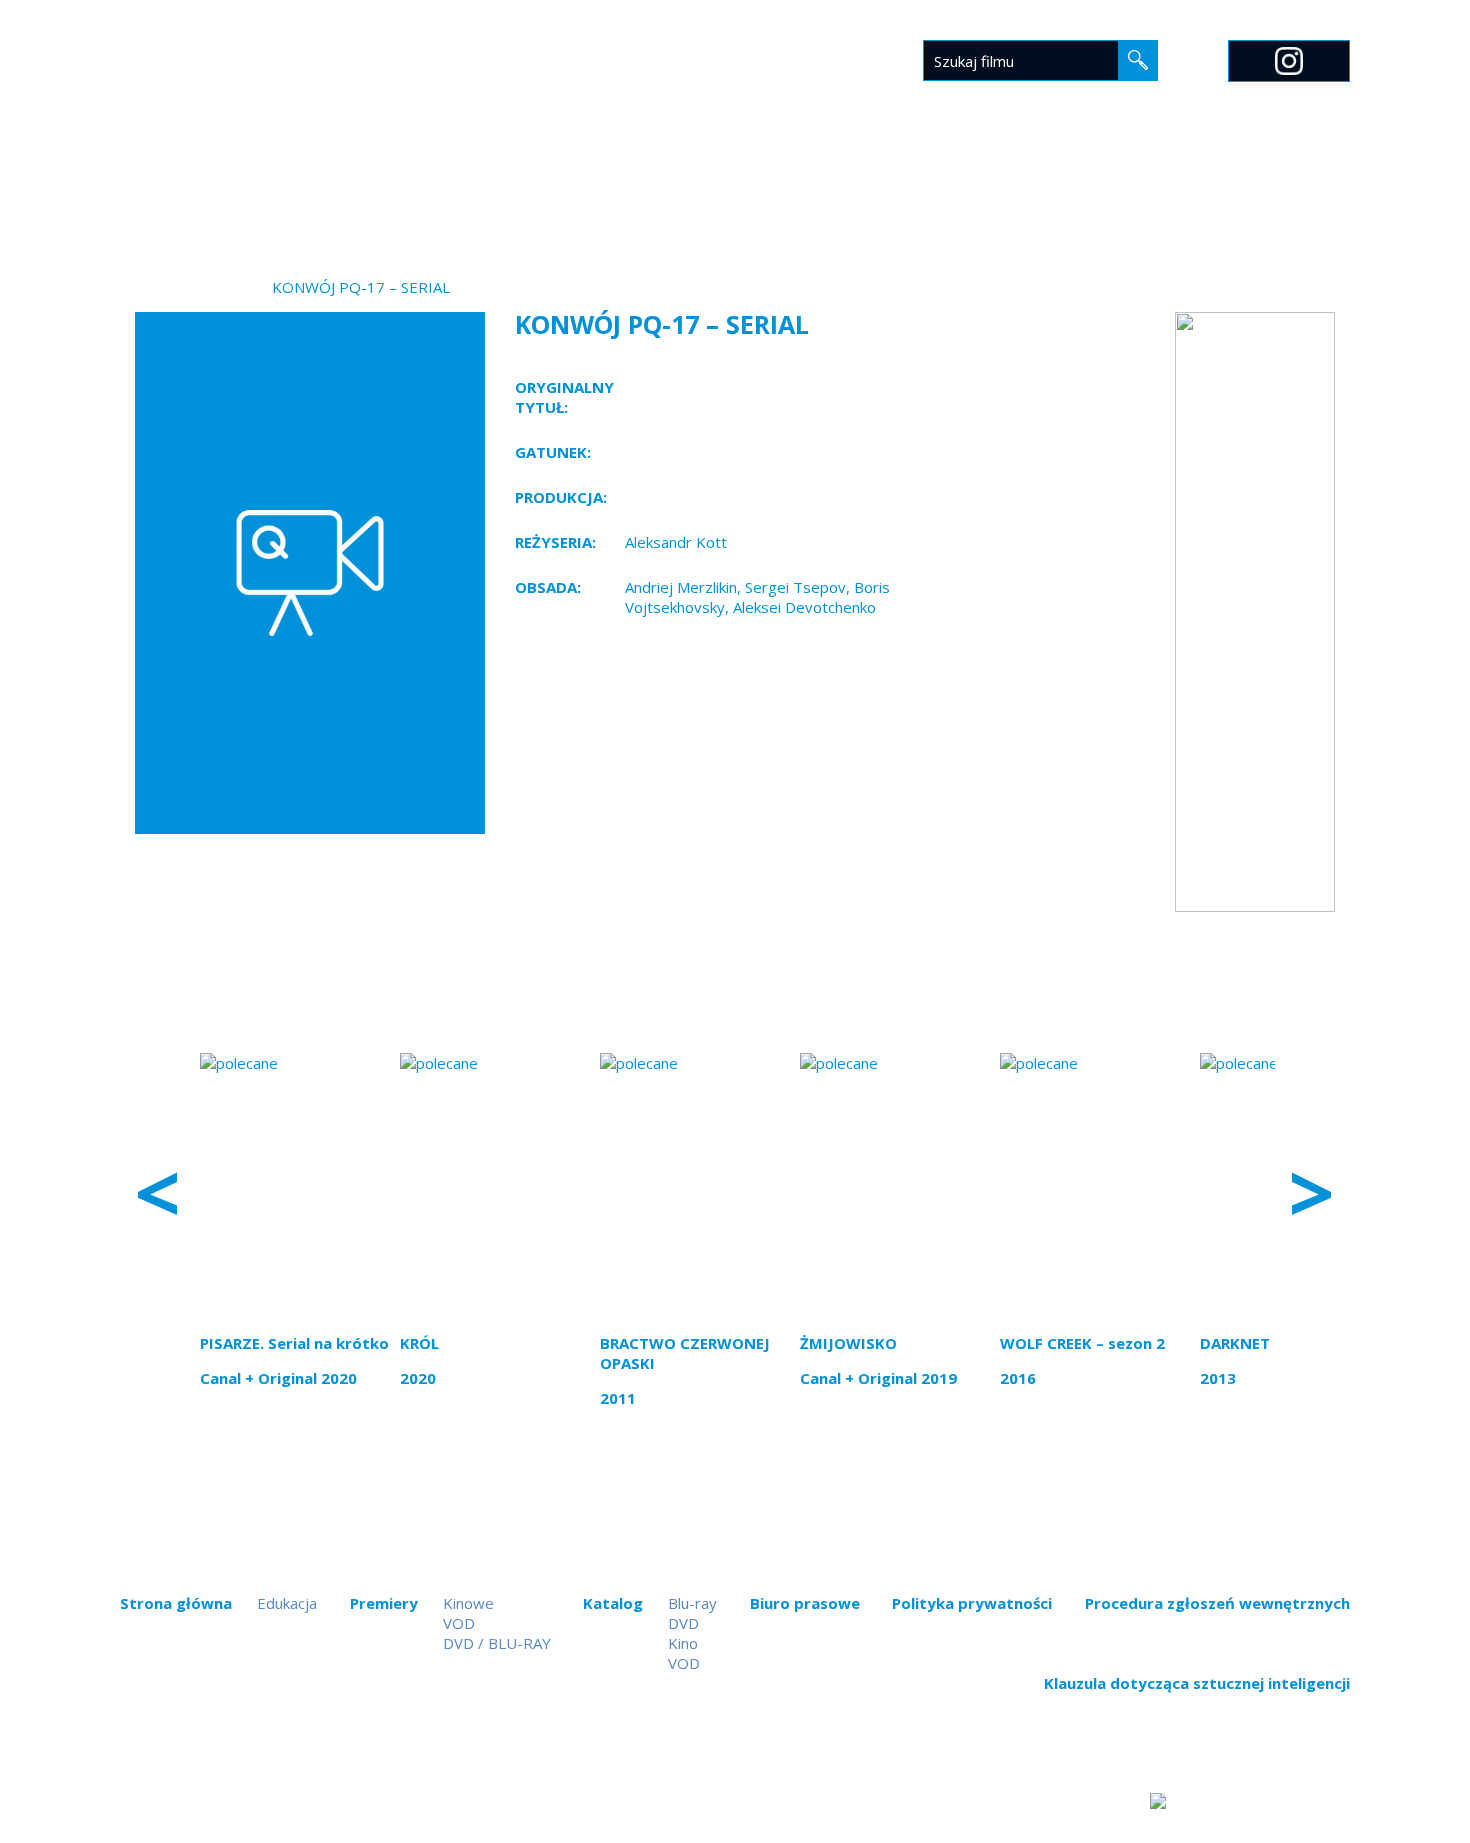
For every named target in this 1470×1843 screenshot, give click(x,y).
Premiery (633, 187)
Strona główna (503, 187)
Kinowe (468, 1603)
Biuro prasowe (860, 187)
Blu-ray (692, 1603)
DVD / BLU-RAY (497, 1643)
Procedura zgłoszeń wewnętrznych (1217, 1603)
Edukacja (986, 187)
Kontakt (1159, 187)
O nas (1073, 187)
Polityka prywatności (972, 1603)
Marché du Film (1287, 187)
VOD (459, 1623)
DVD (683, 1623)
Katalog (734, 187)
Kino (683, 1643)
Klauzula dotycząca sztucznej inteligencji (1197, 1683)
